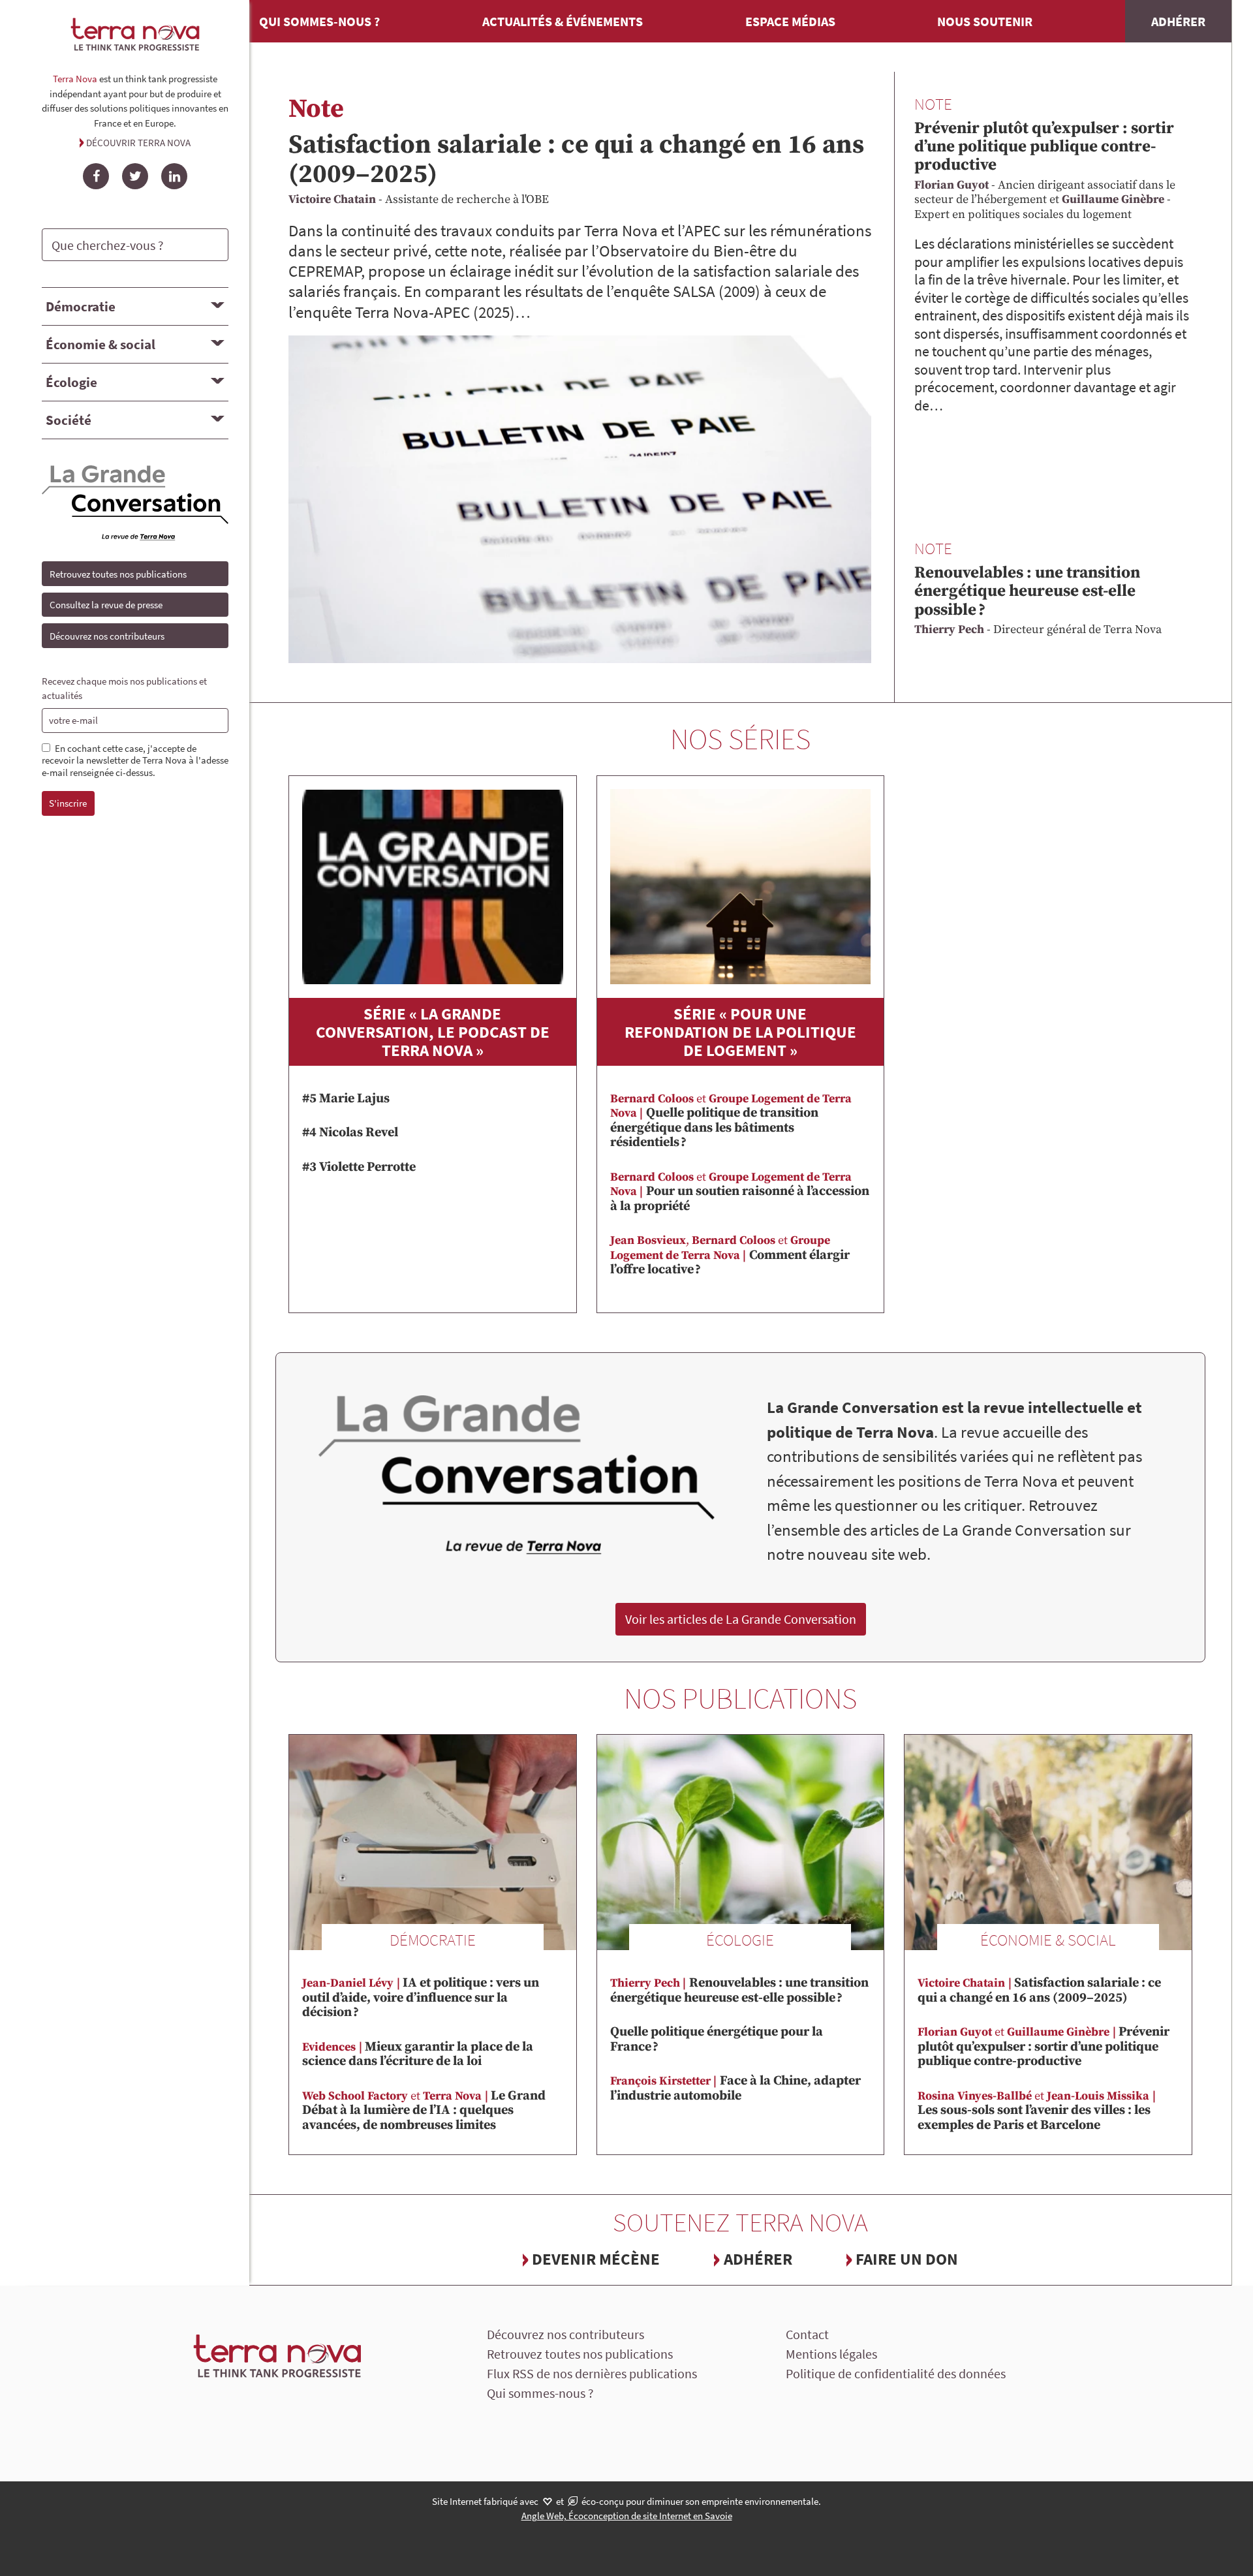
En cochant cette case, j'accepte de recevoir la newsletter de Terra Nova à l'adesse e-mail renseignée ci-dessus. (135, 761)
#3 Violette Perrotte (359, 1167)
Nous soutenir (985, 21)
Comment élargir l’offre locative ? (730, 1255)
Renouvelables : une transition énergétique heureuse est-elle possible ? (1027, 591)
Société (69, 420)
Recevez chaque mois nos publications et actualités (124, 689)
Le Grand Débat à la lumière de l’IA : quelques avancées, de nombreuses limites (424, 2111)
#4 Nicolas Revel (350, 1133)
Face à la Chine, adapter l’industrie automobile (735, 2088)
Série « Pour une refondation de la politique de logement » (740, 1032)
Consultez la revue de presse (106, 605)
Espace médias (790, 21)
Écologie (71, 382)
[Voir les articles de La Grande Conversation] (517, 1476)
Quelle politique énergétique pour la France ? (717, 2040)
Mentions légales (831, 2354)
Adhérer (1178, 21)
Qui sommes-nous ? (319, 21)
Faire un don (907, 2259)
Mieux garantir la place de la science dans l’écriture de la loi (418, 2055)
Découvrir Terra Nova (138, 143)
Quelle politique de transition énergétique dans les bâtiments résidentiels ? (731, 1121)
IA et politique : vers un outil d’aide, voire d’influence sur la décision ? (421, 1998)
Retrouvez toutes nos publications (118, 574)
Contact (807, 2334)
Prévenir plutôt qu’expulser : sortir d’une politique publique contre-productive (1044, 147)
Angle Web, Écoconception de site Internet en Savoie (627, 2516)
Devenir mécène (596, 2259)
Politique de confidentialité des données (896, 2373)
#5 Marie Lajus (346, 1099)
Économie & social (101, 344)
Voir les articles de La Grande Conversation (741, 1619)
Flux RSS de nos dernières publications (592, 2373)
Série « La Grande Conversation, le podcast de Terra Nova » (433, 1032)
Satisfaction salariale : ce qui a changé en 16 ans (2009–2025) (576, 160)
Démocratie (81, 306)
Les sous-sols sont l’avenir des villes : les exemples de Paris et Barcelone (1034, 2111)
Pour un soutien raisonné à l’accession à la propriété (740, 1192)
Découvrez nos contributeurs (107, 636)
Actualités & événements (563, 21)
